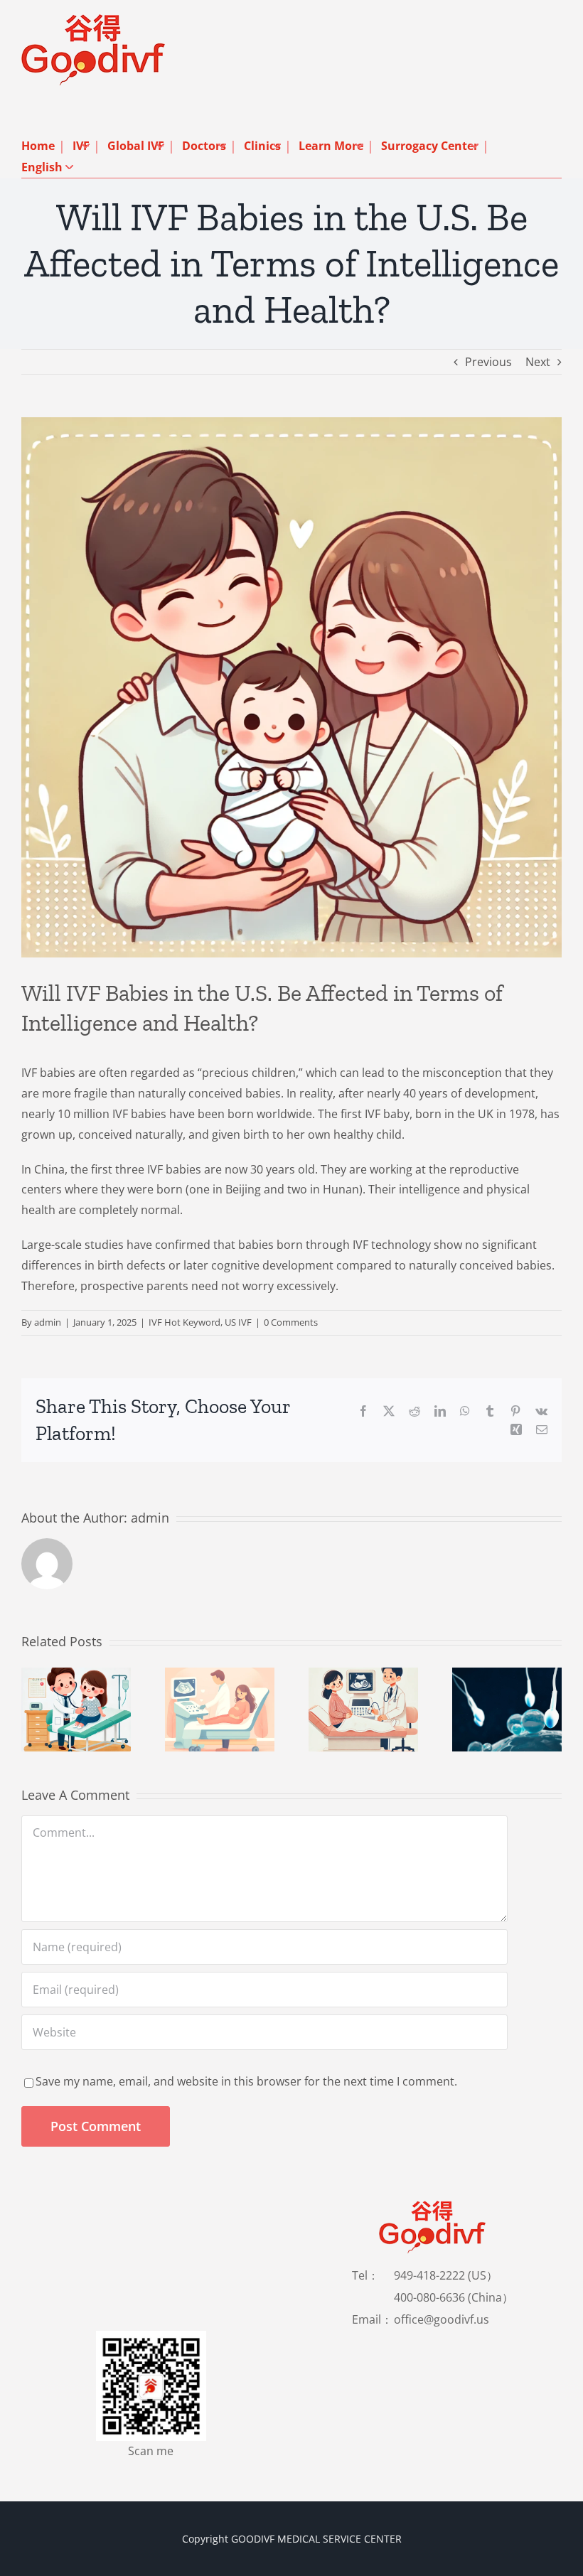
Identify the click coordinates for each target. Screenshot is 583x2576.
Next (538, 362)
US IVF (238, 1322)
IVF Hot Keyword (184, 1322)
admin (48, 1322)
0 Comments (291, 1322)
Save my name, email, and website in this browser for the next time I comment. (246, 2081)
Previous (488, 362)
